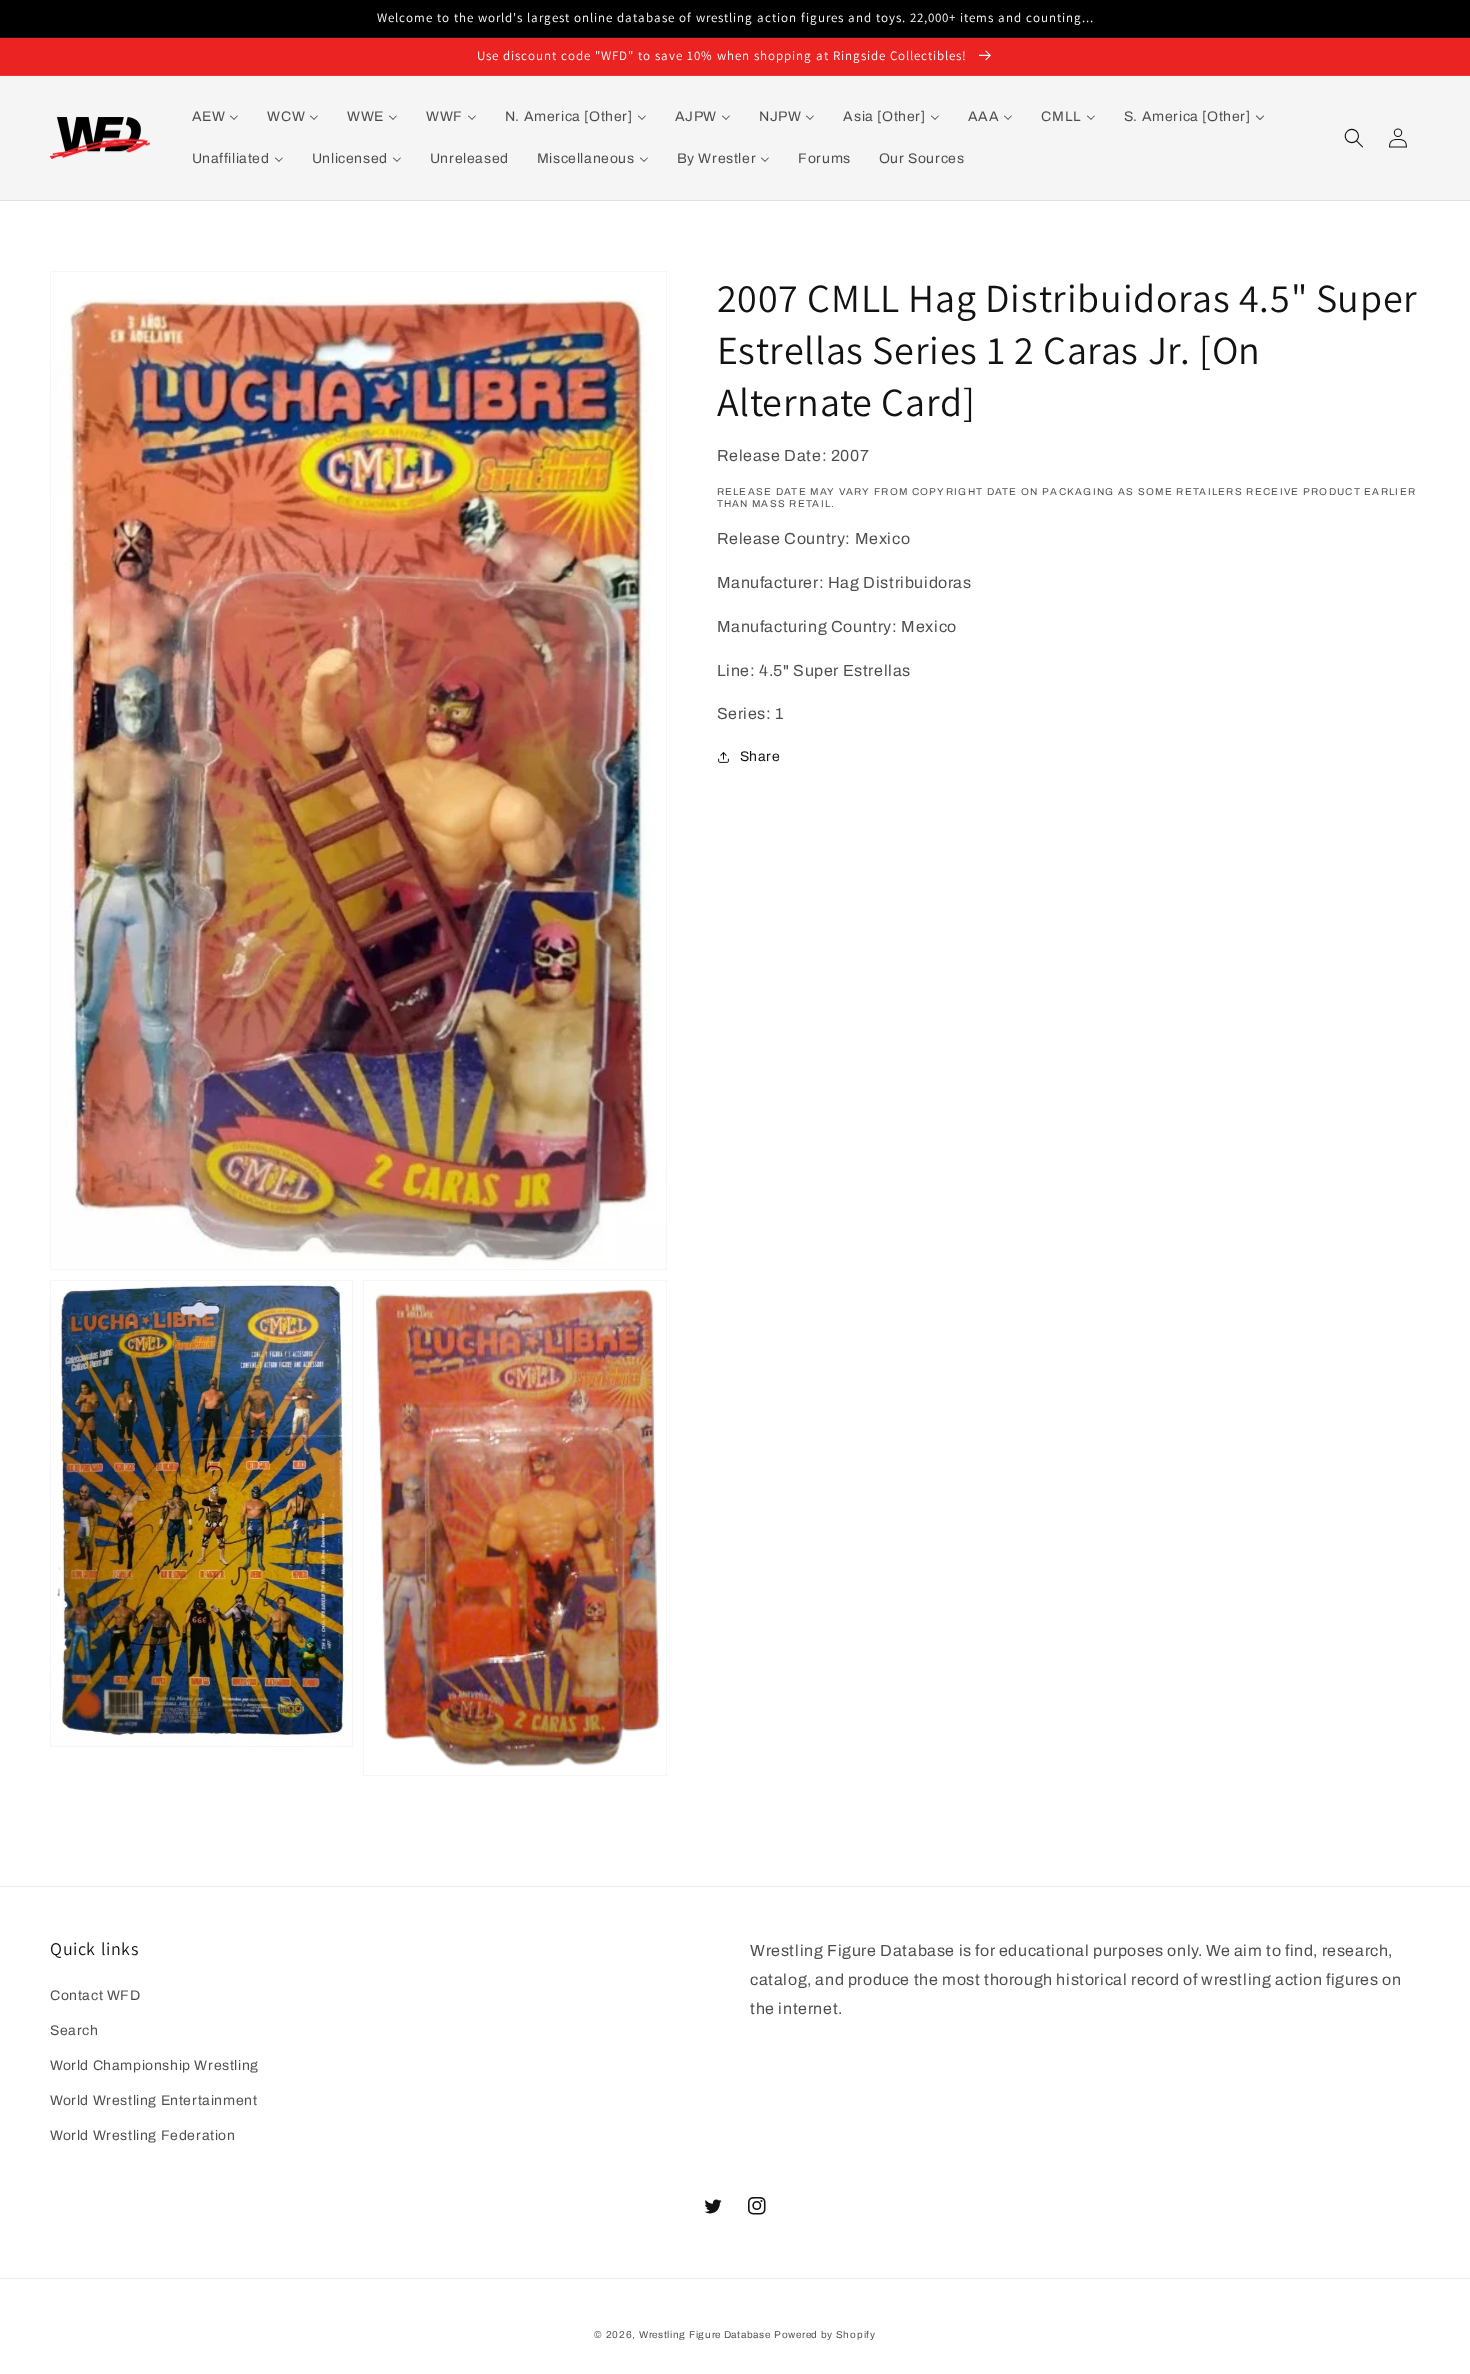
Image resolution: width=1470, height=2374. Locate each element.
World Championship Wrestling (154, 2065)
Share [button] (760, 756)
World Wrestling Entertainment (153, 2100)
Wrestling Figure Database (705, 2334)
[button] (1354, 138)
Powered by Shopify (825, 2334)
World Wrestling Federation (143, 2135)
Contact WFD (95, 1995)
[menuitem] (216, 117)
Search (74, 2030)
